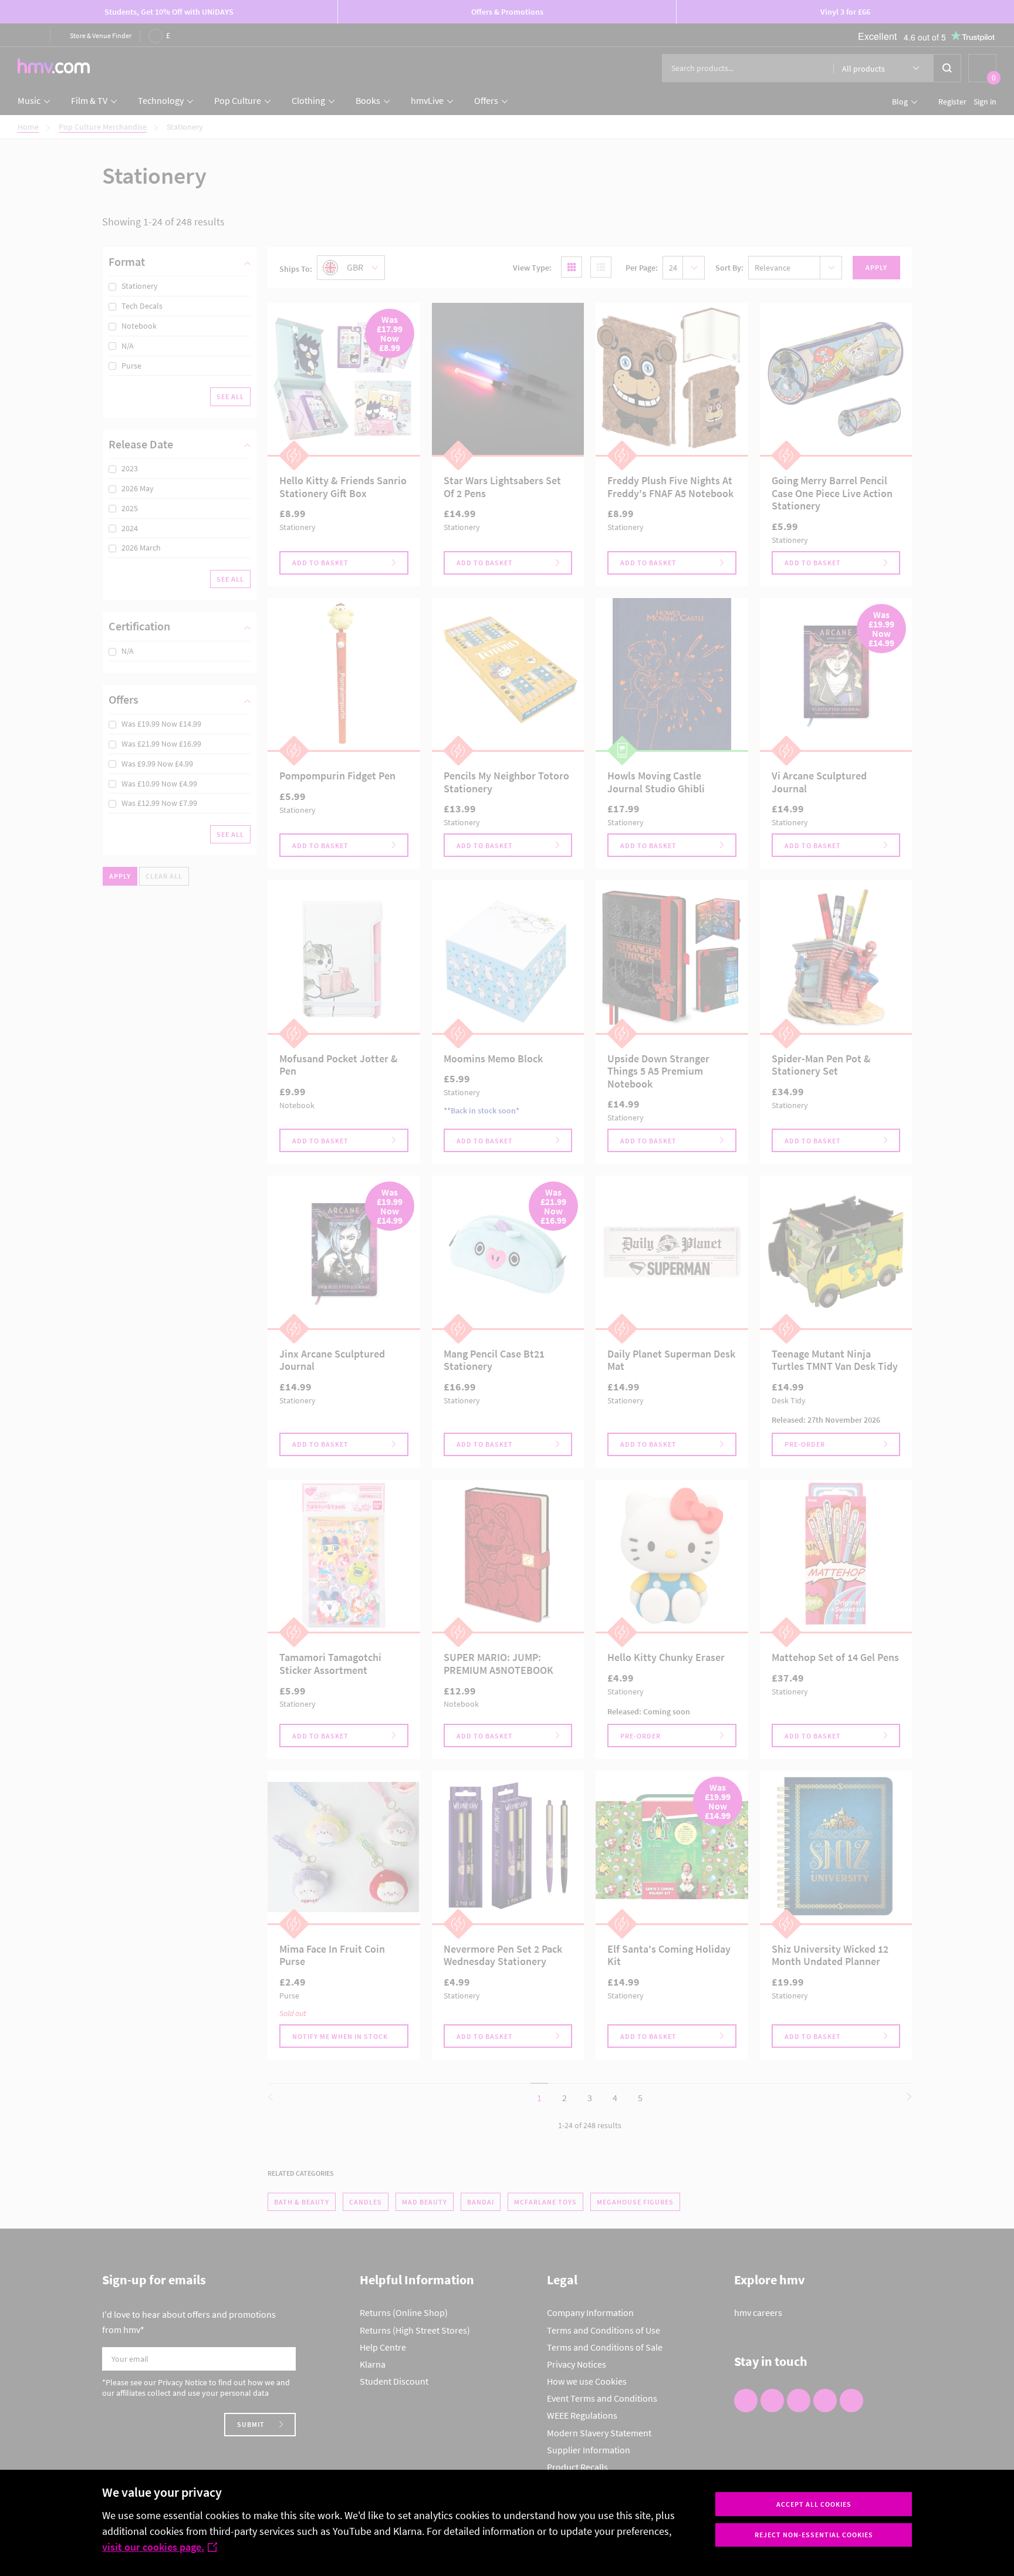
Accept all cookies (814, 2504)
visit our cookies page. (153, 2547)
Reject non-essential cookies (814, 2535)
